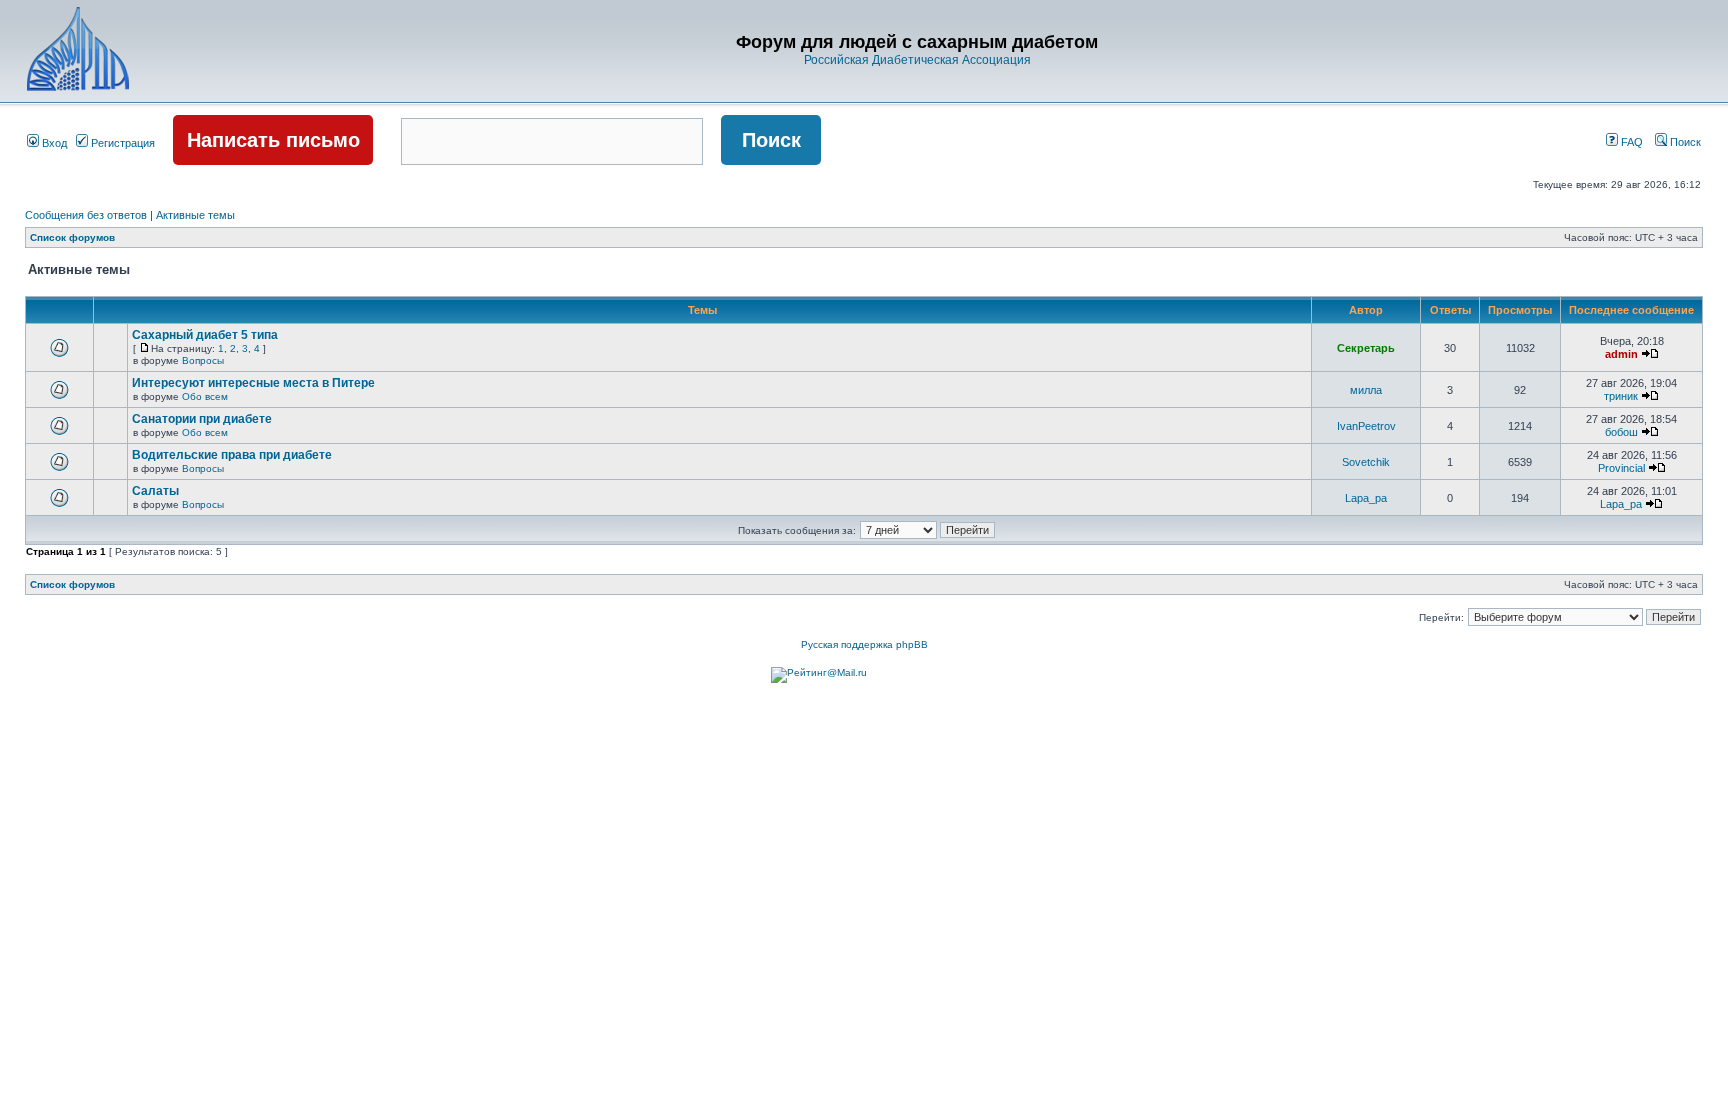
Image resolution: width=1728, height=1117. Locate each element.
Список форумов (72, 237)
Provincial (1621, 468)
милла (1366, 390)
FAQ (1630, 142)
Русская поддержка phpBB (864, 644)
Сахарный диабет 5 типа (205, 335)
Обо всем (205, 396)
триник (1621, 396)
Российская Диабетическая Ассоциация (917, 60)
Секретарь (1366, 348)
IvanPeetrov (1366, 426)
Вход (53, 143)
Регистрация (121, 143)
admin (1621, 354)
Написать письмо (273, 140)
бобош (1621, 432)
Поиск (1684, 142)
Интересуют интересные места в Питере (253, 383)
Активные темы (195, 215)
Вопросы (203, 360)
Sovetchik (1366, 462)
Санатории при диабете (202, 419)
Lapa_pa (1366, 498)
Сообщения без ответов (86, 215)
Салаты (155, 491)
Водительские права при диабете (232, 455)
